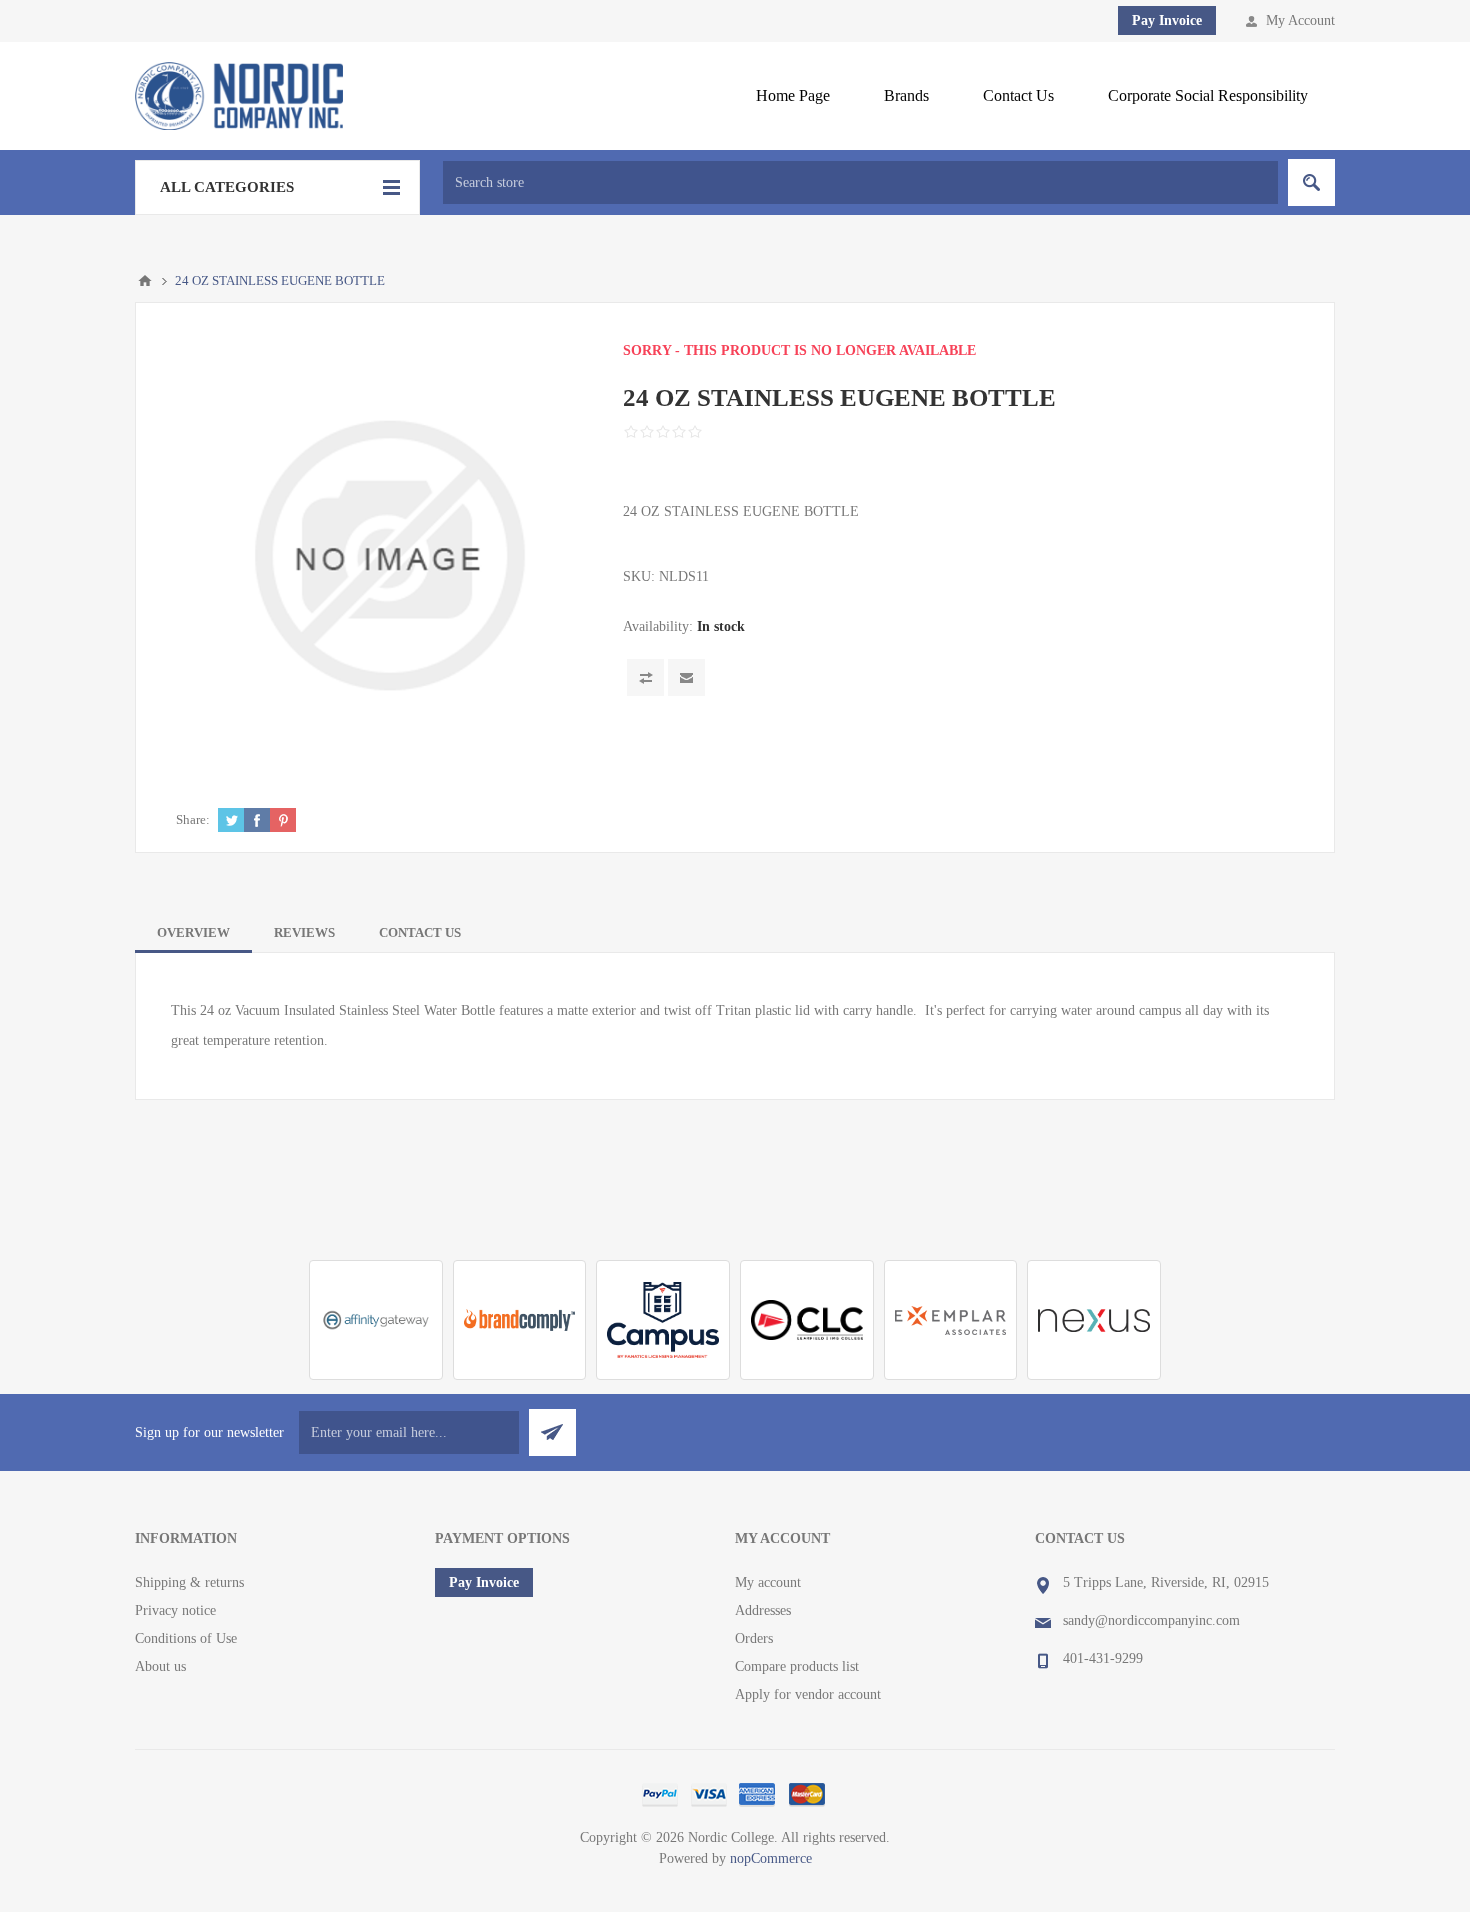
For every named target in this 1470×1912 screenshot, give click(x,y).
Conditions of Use (186, 1638)
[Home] (145, 281)
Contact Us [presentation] (420, 932)
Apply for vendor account (808, 1694)
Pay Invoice (1167, 20)
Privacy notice (175, 1610)
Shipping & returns (189, 1582)
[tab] (193, 933)
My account (768, 1582)
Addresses (763, 1610)
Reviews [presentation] (304, 932)
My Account (1300, 20)
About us (160, 1666)
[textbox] (860, 182)
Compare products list (797, 1666)
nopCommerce (771, 1858)
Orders (754, 1638)
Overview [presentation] (193, 932)
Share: (193, 819)
